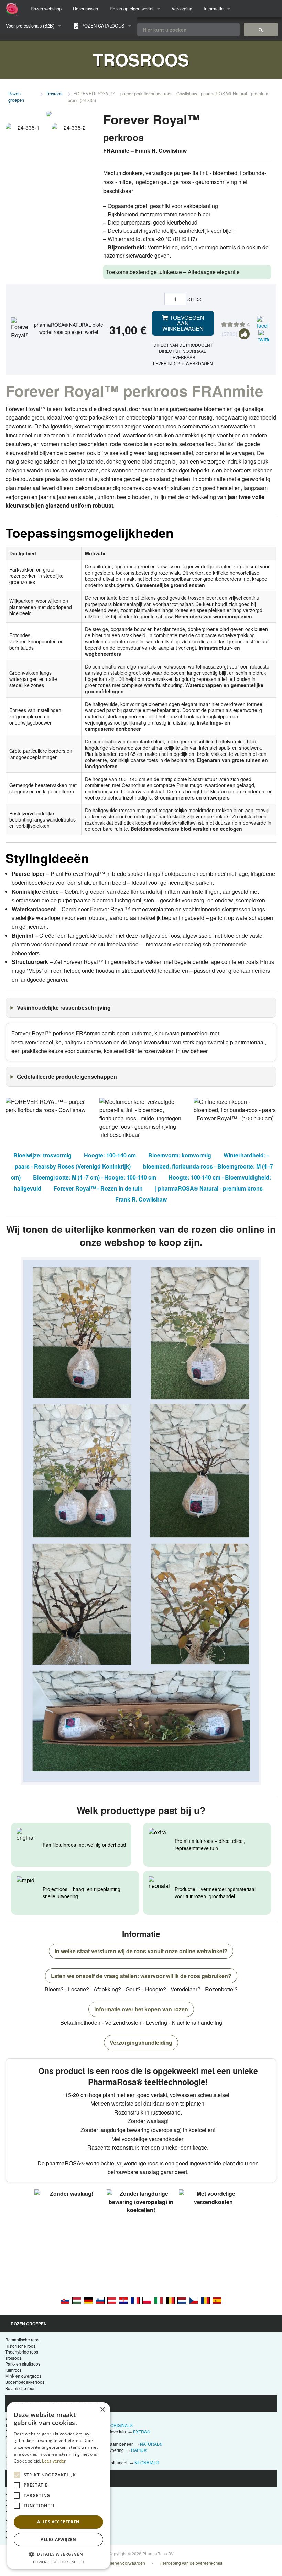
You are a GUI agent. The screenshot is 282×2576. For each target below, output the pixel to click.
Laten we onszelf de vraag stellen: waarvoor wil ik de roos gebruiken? (141, 1976)
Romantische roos (22, 2340)
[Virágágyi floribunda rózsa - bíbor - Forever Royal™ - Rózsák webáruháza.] (77, 2300)
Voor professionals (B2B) (30, 26)
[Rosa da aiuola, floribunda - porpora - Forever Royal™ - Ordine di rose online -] (159, 2300)
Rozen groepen (16, 97)
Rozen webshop (46, 8)
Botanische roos (20, 2388)
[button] (58, 2554)
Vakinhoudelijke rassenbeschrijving (64, 1007)
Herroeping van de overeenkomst (191, 2563)
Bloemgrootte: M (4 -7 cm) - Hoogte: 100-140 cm (95, 1177)
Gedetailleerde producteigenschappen (67, 1077)
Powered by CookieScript (59, 2562)
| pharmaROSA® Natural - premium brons (209, 1188)
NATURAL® (151, 2444)
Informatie (214, 8)
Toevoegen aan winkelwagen (183, 323)
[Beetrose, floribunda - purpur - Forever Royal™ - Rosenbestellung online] (112, 2300)
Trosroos (54, 93)
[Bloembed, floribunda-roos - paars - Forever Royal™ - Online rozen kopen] (182, 2300)
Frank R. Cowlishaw (141, 1199)
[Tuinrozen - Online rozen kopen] (261, 30)
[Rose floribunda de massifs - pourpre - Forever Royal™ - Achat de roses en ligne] (135, 2300)
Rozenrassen (85, 8)
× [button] (102, 2410)
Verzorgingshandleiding (141, 2042)
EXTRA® (142, 2431)
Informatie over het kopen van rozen (141, 2009)
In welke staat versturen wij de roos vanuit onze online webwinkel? (141, 1951)
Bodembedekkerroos (25, 2382)
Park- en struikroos (23, 2364)
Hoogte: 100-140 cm (110, 1155)
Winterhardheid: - (246, 1155)
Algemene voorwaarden (123, 2563)
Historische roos (20, 2346)
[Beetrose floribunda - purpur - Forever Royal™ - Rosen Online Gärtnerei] (88, 2300)
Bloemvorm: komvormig (180, 1155)
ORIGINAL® (122, 2425)
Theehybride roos (22, 2352)
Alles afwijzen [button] (58, 2539)
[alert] (58, 2486)
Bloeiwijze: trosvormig (42, 1155)
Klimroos (13, 2370)
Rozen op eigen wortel (132, 8)
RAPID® (139, 2450)
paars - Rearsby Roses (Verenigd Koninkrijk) (73, 1166)
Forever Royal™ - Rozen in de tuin (98, 1188)
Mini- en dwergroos (23, 2376)
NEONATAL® (147, 2462)
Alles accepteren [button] (58, 2522)
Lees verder (54, 2461)
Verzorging (182, 8)
